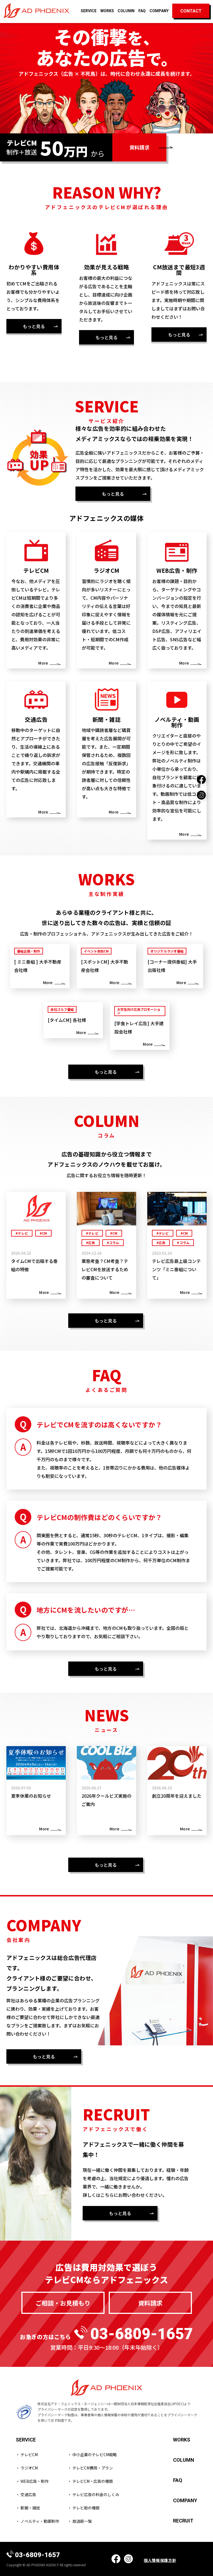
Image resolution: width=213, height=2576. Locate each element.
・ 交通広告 (26, 2494)
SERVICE (89, 11)
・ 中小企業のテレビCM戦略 (92, 2455)
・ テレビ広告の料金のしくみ (93, 2494)
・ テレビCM (27, 2455)
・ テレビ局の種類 (84, 2508)
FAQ (142, 11)
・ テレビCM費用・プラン (90, 2468)
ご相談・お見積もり (63, 2303)
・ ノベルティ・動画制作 (37, 2521)
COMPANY (159, 11)
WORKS (107, 11)
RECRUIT (183, 2521)
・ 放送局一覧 (80, 2521)
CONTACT (191, 11)
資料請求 (140, 147)
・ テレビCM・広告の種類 (90, 2481)
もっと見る (34, 326)
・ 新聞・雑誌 (28, 2508)
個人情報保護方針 (160, 2560)
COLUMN (126, 11)
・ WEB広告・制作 (32, 2481)
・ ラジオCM (27, 2468)
